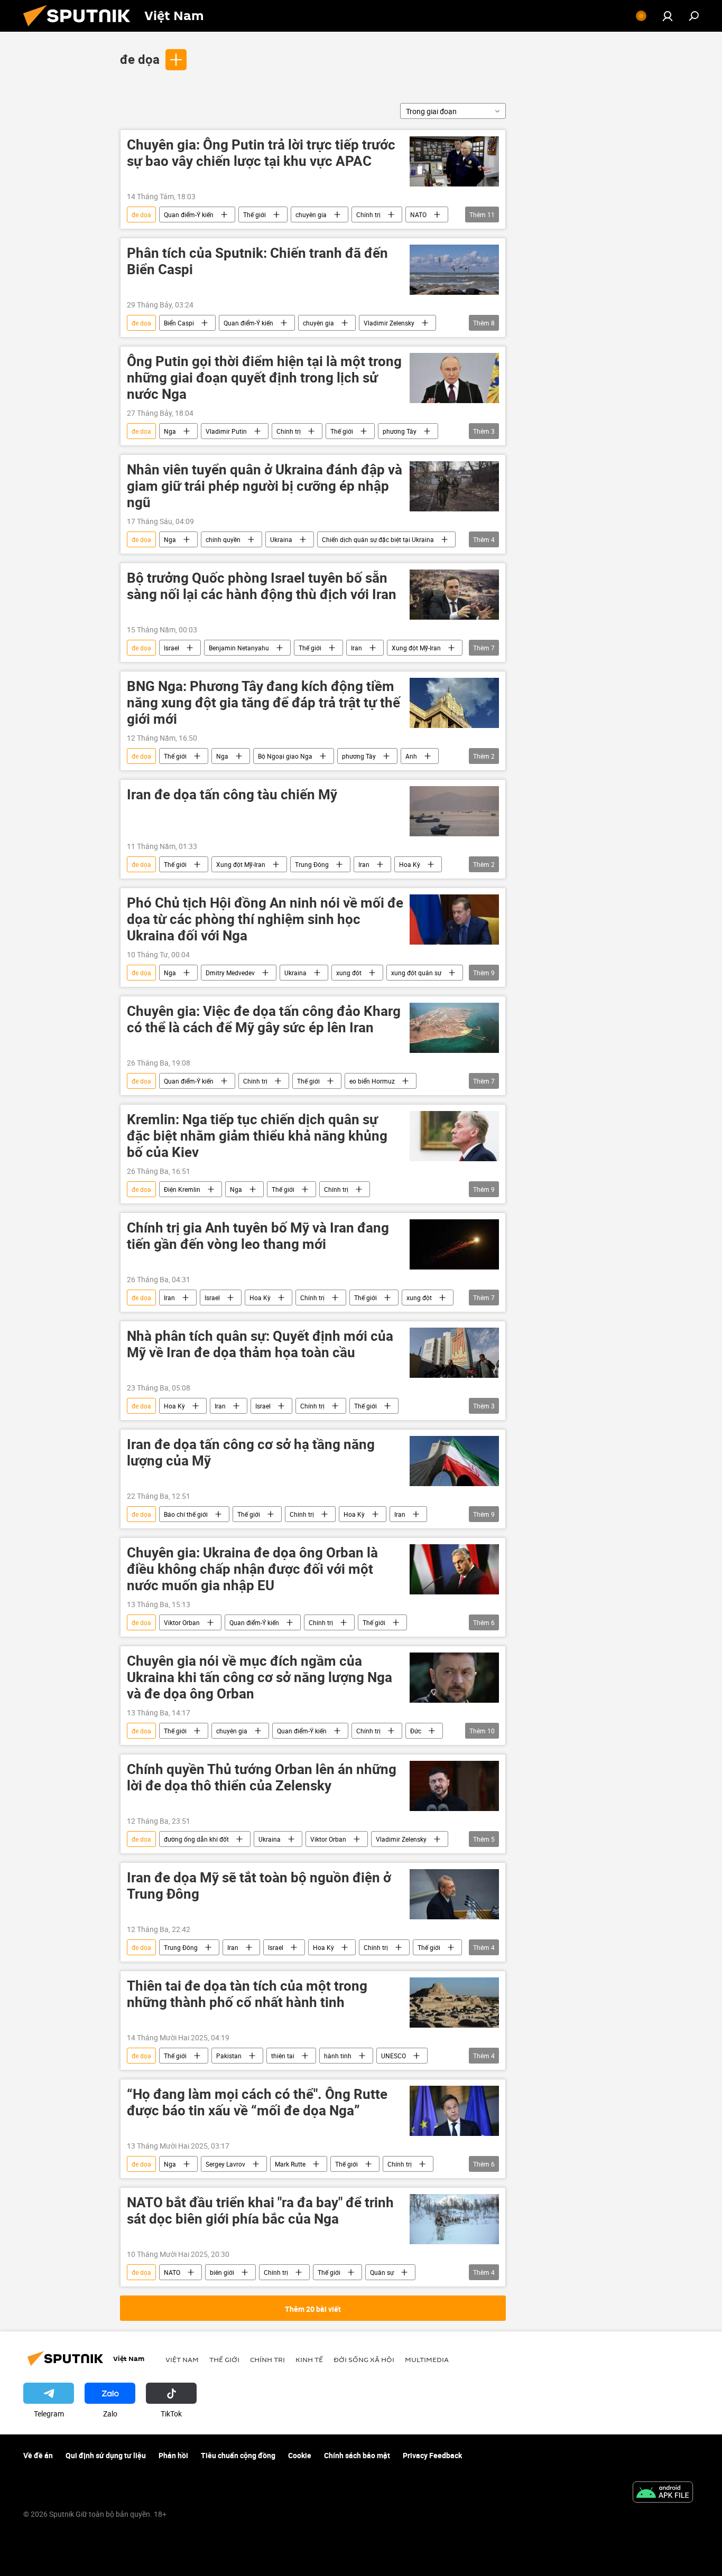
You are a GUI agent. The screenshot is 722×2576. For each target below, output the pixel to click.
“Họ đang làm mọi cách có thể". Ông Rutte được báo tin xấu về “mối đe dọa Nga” (257, 2103)
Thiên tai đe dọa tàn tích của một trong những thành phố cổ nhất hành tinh (247, 1994)
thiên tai (283, 2056)
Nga (170, 431)
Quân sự (382, 2272)
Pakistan (229, 2056)
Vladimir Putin (226, 431)
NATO (418, 214)
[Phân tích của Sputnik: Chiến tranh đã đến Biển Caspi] (454, 270)
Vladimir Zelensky (389, 323)
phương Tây (400, 431)
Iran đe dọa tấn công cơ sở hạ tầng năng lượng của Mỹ (251, 1453)
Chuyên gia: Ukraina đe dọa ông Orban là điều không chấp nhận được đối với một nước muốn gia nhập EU (252, 1569)
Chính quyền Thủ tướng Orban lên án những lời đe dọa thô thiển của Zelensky (262, 1778)
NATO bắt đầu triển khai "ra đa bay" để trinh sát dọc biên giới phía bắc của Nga (260, 2211)
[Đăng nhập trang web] (668, 16)
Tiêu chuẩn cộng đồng (238, 2455)
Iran (357, 648)
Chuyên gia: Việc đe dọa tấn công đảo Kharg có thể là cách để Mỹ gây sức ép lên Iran (264, 1020)
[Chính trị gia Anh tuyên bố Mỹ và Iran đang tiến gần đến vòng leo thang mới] (454, 1244)
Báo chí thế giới (186, 1514)
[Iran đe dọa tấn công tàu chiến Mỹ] (454, 811)
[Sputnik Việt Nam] (81, 29)
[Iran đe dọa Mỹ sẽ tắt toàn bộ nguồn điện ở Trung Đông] (454, 1894)
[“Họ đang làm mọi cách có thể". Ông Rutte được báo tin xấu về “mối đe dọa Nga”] (454, 2111)
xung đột (349, 973)
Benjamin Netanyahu (239, 648)
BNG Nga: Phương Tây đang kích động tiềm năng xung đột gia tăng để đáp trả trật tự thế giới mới (263, 703)
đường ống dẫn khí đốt (196, 1839)
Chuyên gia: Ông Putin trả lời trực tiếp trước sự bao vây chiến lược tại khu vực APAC (261, 153)
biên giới (222, 2272)
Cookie (300, 2455)
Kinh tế (309, 2359)
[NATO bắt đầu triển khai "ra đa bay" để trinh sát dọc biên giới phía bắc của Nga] (454, 2219)
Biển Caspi (179, 323)
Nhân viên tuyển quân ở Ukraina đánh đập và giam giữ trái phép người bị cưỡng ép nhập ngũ (265, 486)
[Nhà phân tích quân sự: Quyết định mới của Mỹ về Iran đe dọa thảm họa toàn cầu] (454, 1353)
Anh (411, 756)
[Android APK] (663, 2493)
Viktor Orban (182, 1622)
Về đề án (38, 2455)
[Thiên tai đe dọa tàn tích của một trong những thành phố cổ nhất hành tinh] (454, 2003)
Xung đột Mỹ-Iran (416, 648)
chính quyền (223, 539)
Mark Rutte (290, 2164)
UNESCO (394, 2056)
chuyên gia (311, 214)
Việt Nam (182, 2359)
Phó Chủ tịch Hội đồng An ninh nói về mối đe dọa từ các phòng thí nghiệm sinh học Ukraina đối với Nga (265, 920)
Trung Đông (312, 864)
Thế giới (254, 214)
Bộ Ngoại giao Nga (285, 756)
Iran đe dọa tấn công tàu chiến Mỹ (232, 795)
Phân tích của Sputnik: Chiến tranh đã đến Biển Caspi (257, 262)
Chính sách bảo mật (357, 2455)
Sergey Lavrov (225, 2164)
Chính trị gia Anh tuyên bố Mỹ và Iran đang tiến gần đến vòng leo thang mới (258, 1236)
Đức (416, 1731)
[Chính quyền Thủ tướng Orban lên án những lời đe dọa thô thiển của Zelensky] (454, 1786)
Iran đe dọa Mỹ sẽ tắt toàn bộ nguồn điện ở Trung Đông (259, 1886)
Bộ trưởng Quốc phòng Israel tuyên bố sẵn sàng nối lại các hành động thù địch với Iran (262, 586)
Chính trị (368, 214)
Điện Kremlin (182, 1189)
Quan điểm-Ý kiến (189, 214)
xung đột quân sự (416, 973)
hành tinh (338, 2056)
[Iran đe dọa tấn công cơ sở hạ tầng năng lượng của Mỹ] (454, 1461)
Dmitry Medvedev (230, 973)
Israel (172, 648)
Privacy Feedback (432, 2455)
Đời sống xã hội (364, 2359)
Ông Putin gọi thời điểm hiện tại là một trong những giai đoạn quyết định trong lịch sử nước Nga (264, 378)
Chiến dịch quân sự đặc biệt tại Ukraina (378, 539)
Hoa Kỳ (410, 864)
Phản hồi (173, 2455)
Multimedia (427, 2359)
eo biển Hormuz (372, 1081)
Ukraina (281, 539)
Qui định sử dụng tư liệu (106, 2455)
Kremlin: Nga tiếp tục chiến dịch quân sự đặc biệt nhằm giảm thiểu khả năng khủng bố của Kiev (257, 1136)
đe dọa (140, 59)
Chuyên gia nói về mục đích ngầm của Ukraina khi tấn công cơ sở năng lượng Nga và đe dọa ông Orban (260, 1678)
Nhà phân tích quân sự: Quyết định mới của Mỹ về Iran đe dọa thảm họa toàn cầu (260, 1345)
